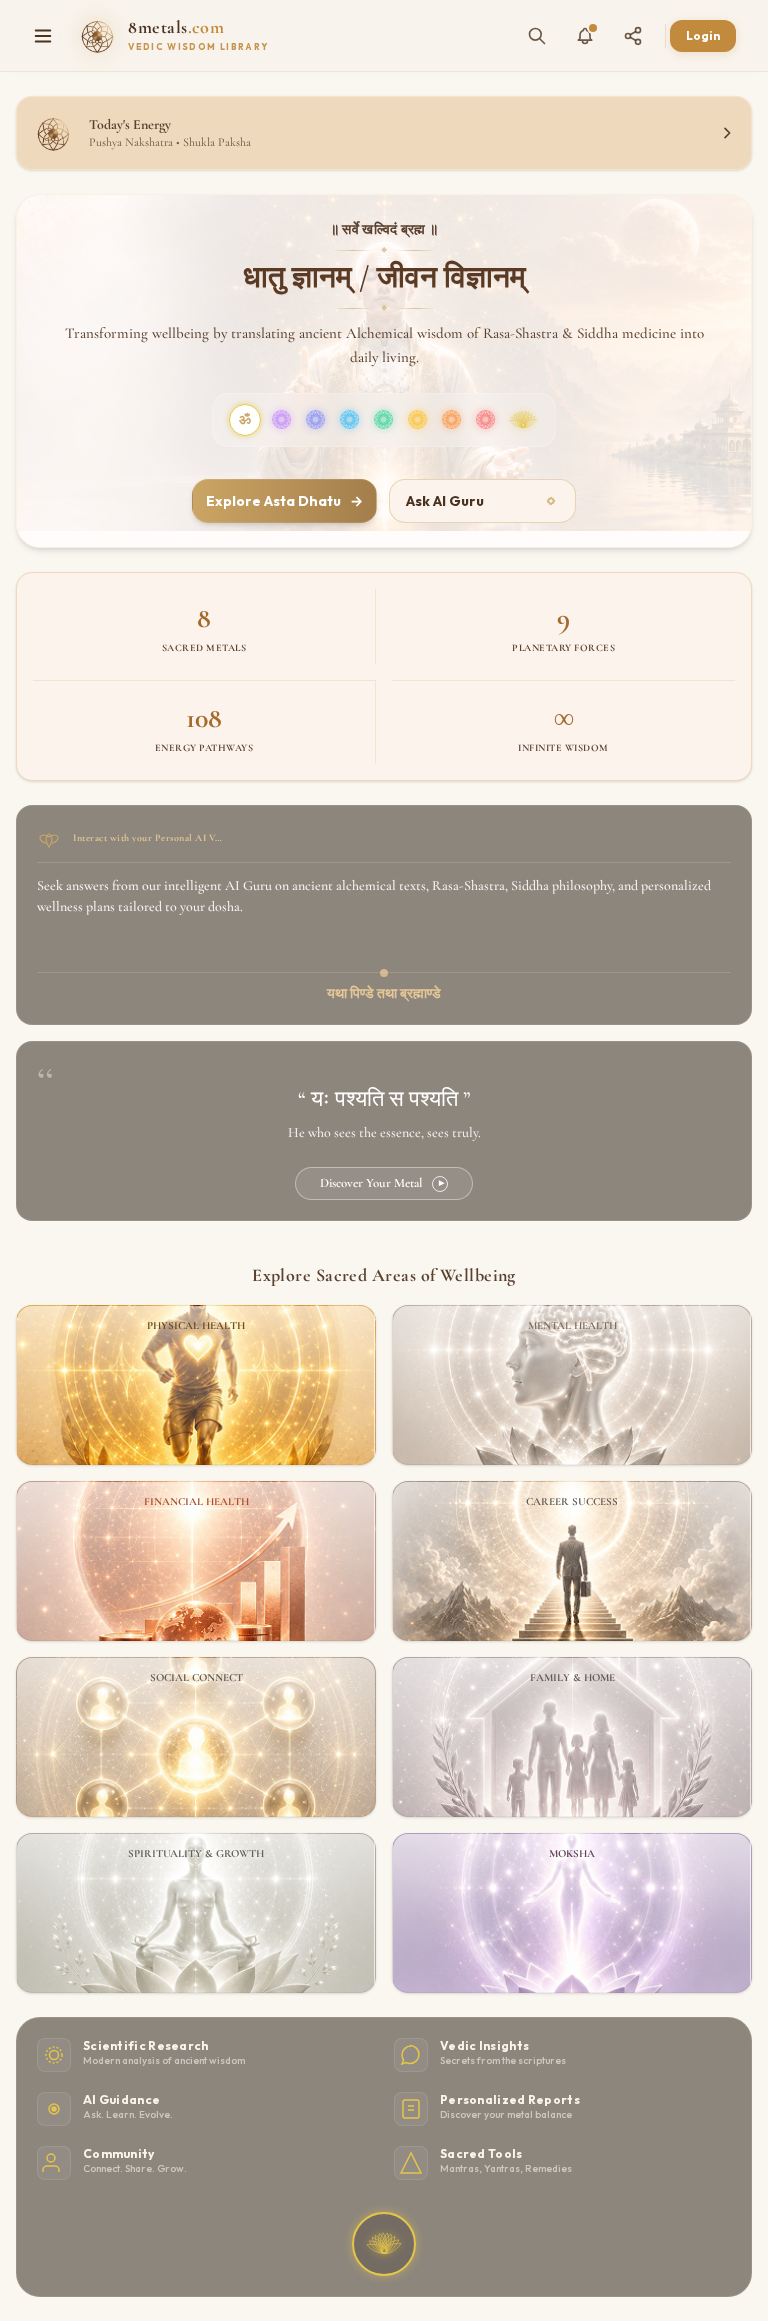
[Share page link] (633, 36)
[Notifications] (585, 36)
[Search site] (537, 36)
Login (703, 35)
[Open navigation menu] (43, 36)
